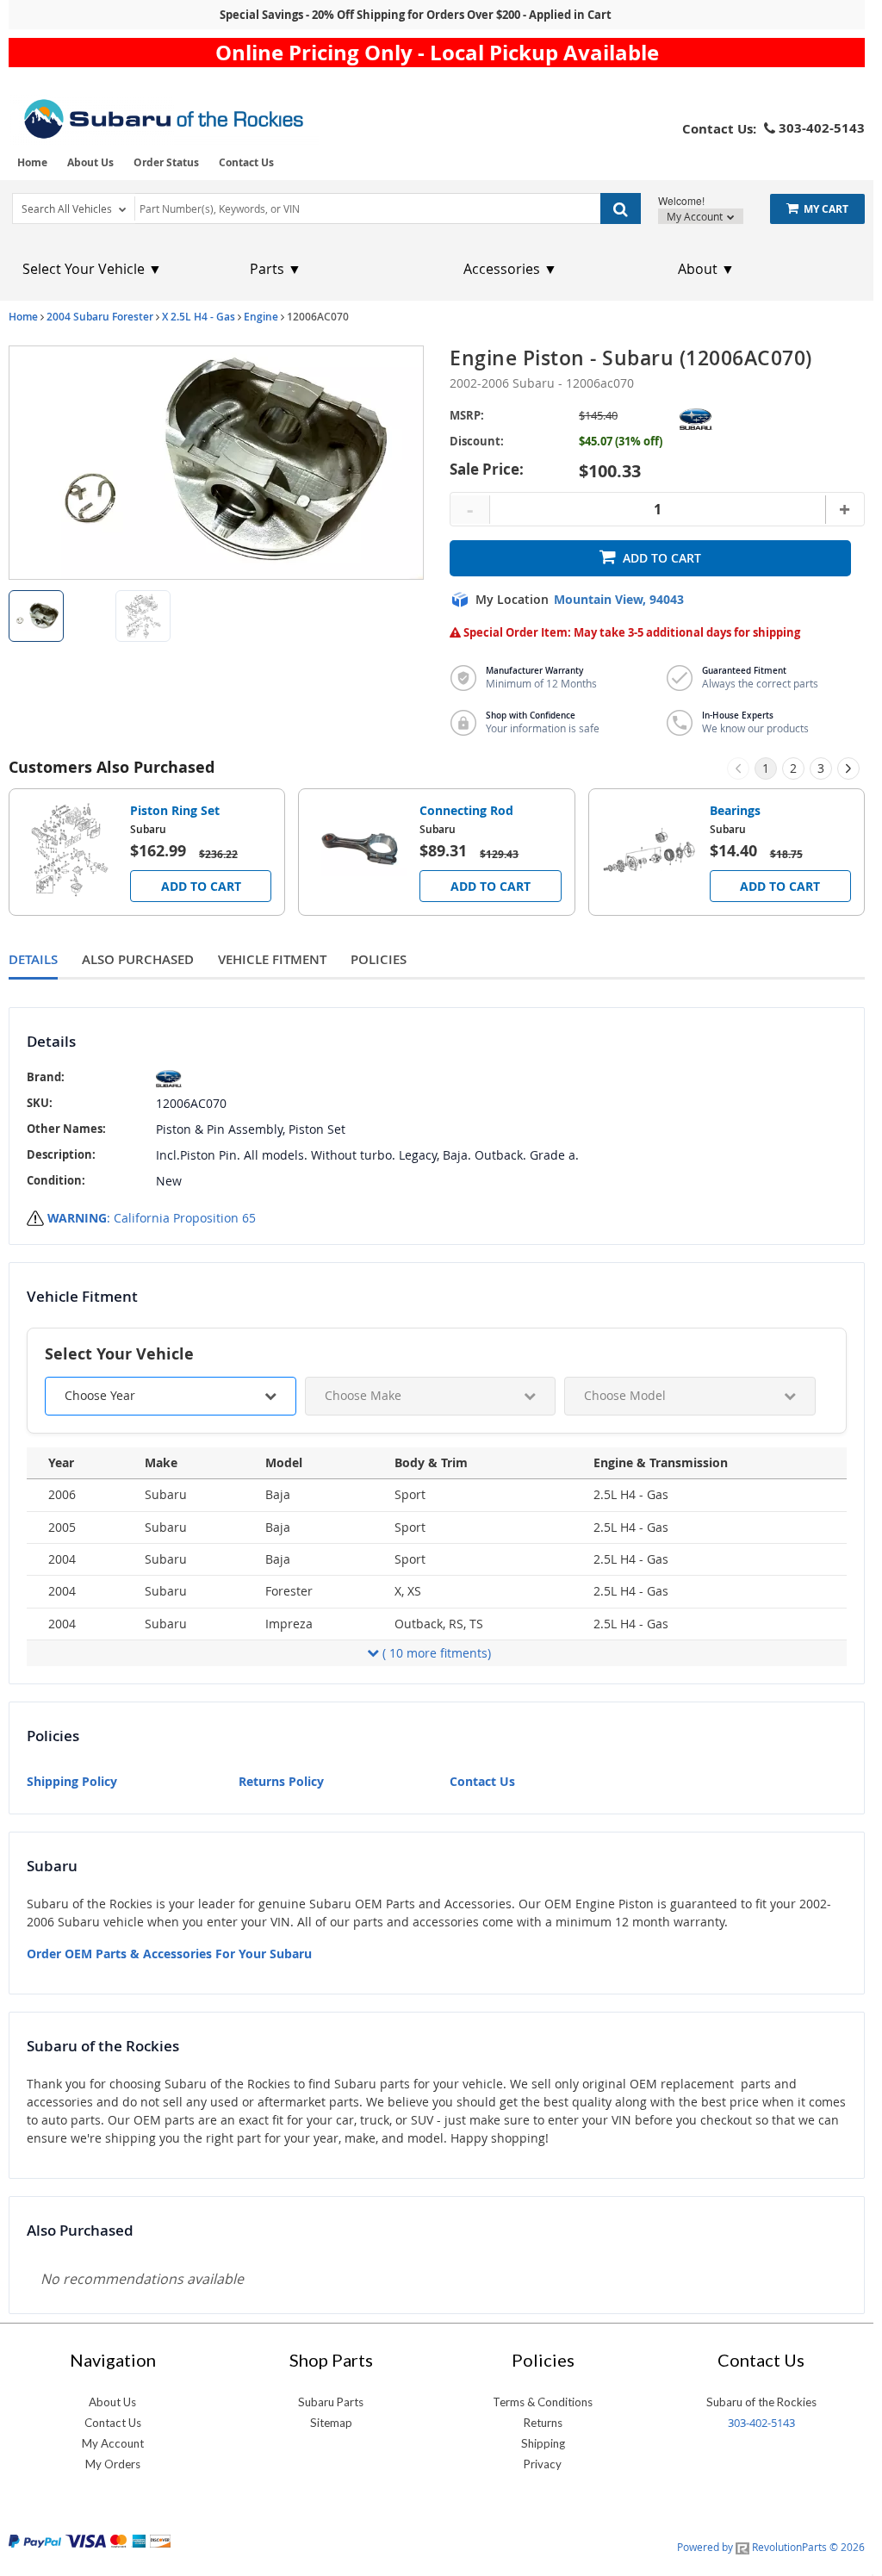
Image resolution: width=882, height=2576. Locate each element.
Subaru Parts (331, 2402)
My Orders (113, 2464)
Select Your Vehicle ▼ (92, 269)
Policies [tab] (379, 959)
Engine (261, 317)
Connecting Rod (466, 810)
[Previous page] (738, 768)
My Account (696, 216)
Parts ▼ (276, 269)
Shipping (543, 2443)
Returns (543, 2423)
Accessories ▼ (510, 269)
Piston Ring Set (175, 810)
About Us (90, 162)
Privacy (543, 2464)
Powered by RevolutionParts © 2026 (771, 2547)
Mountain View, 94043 (619, 600)
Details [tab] (33, 959)
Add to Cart (662, 558)
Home (32, 162)
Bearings (735, 810)
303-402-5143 (761, 2423)
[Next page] (848, 768)
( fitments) (437, 1653)
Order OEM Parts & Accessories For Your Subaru (169, 1954)
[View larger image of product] (36, 616)
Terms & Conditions (543, 2402)
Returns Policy (281, 1781)
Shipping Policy (72, 1781)
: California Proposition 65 (152, 1218)
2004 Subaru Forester (100, 317)
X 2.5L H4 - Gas (199, 317)
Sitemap (331, 2423)
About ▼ (706, 269)
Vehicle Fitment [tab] (272, 959)
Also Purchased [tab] (138, 959)
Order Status (166, 162)
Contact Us (246, 162)
